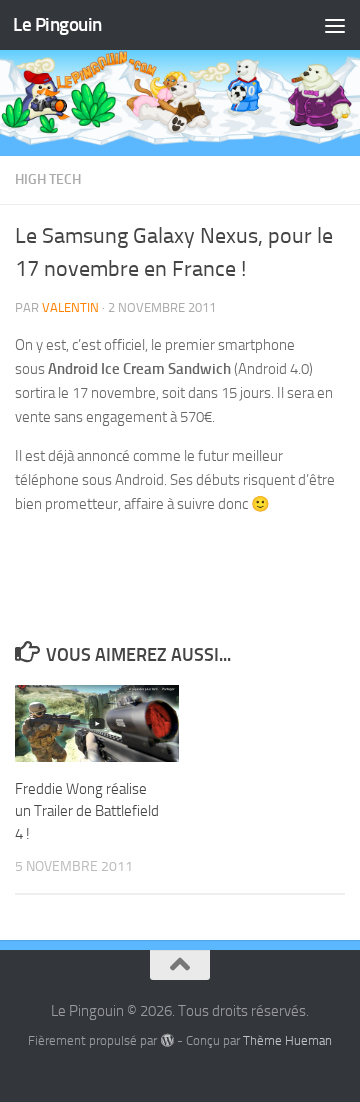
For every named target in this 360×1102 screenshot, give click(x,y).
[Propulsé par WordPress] (166, 1040)
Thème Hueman (287, 1040)
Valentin (70, 307)
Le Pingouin (57, 24)
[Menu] (335, 25)
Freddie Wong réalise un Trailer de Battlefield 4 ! (87, 811)
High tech (48, 179)
